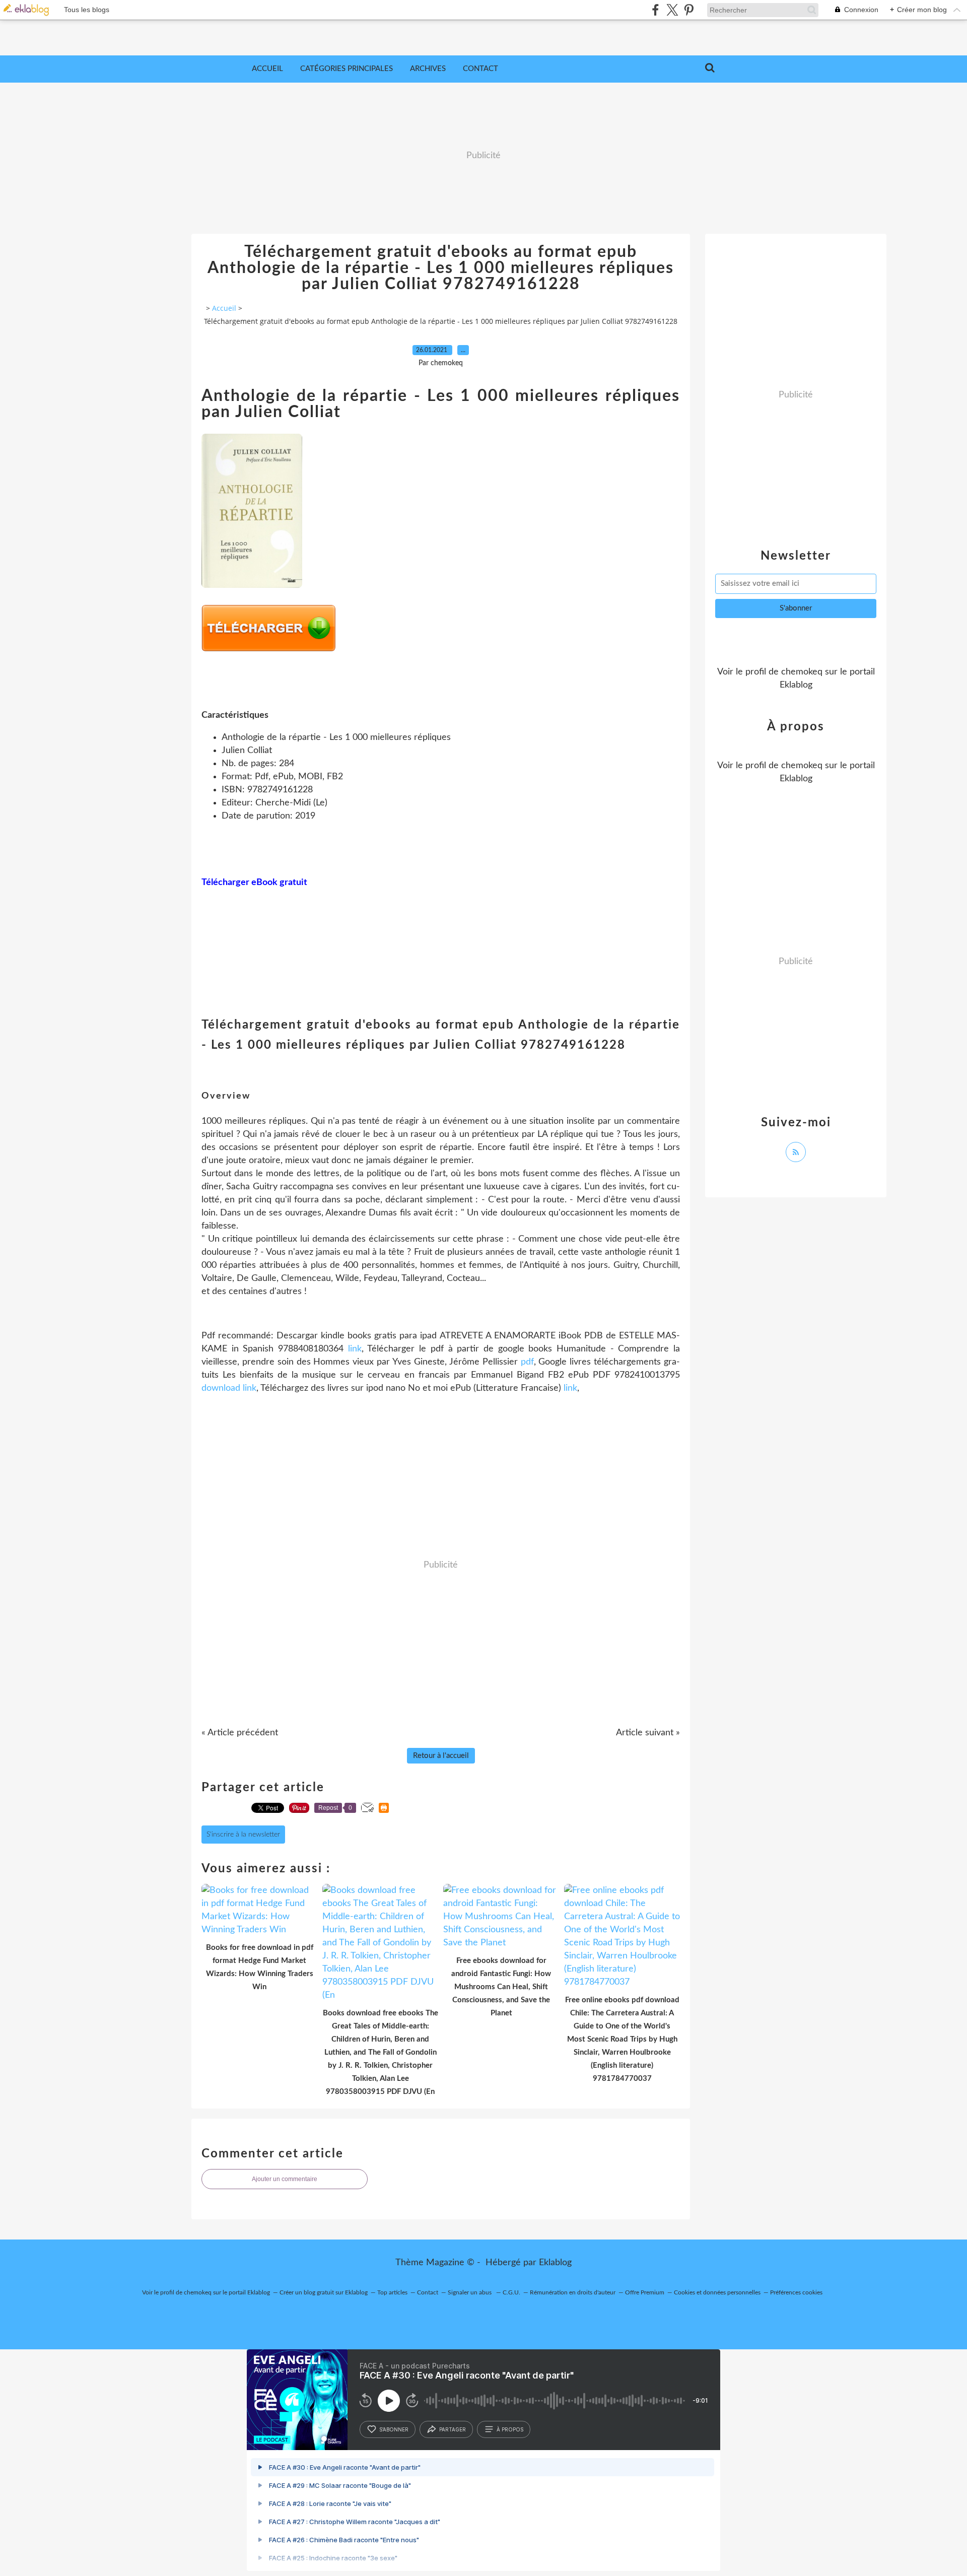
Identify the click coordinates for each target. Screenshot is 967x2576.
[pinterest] (689, 10)
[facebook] (655, 10)
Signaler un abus (470, 2292)
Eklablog (555, 2263)
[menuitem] (267, 69)
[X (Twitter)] (672, 10)
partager (453, 2429)
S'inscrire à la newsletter (243, 1835)
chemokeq (802, 672)
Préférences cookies (796, 2292)
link (355, 1349)
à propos (510, 2429)
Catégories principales (347, 69)
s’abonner (394, 2429)
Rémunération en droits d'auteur (573, 2292)
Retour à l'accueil (441, 1756)
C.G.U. (511, 2292)
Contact (480, 69)
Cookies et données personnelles (717, 2292)
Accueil (267, 69)
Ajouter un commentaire (285, 2179)
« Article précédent (240, 1733)
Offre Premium (645, 2292)
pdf (527, 1362)
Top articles (392, 2292)
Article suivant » (648, 1733)
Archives (428, 69)
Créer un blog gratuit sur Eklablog (324, 2292)
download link (229, 1388)
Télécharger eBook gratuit (254, 883)
